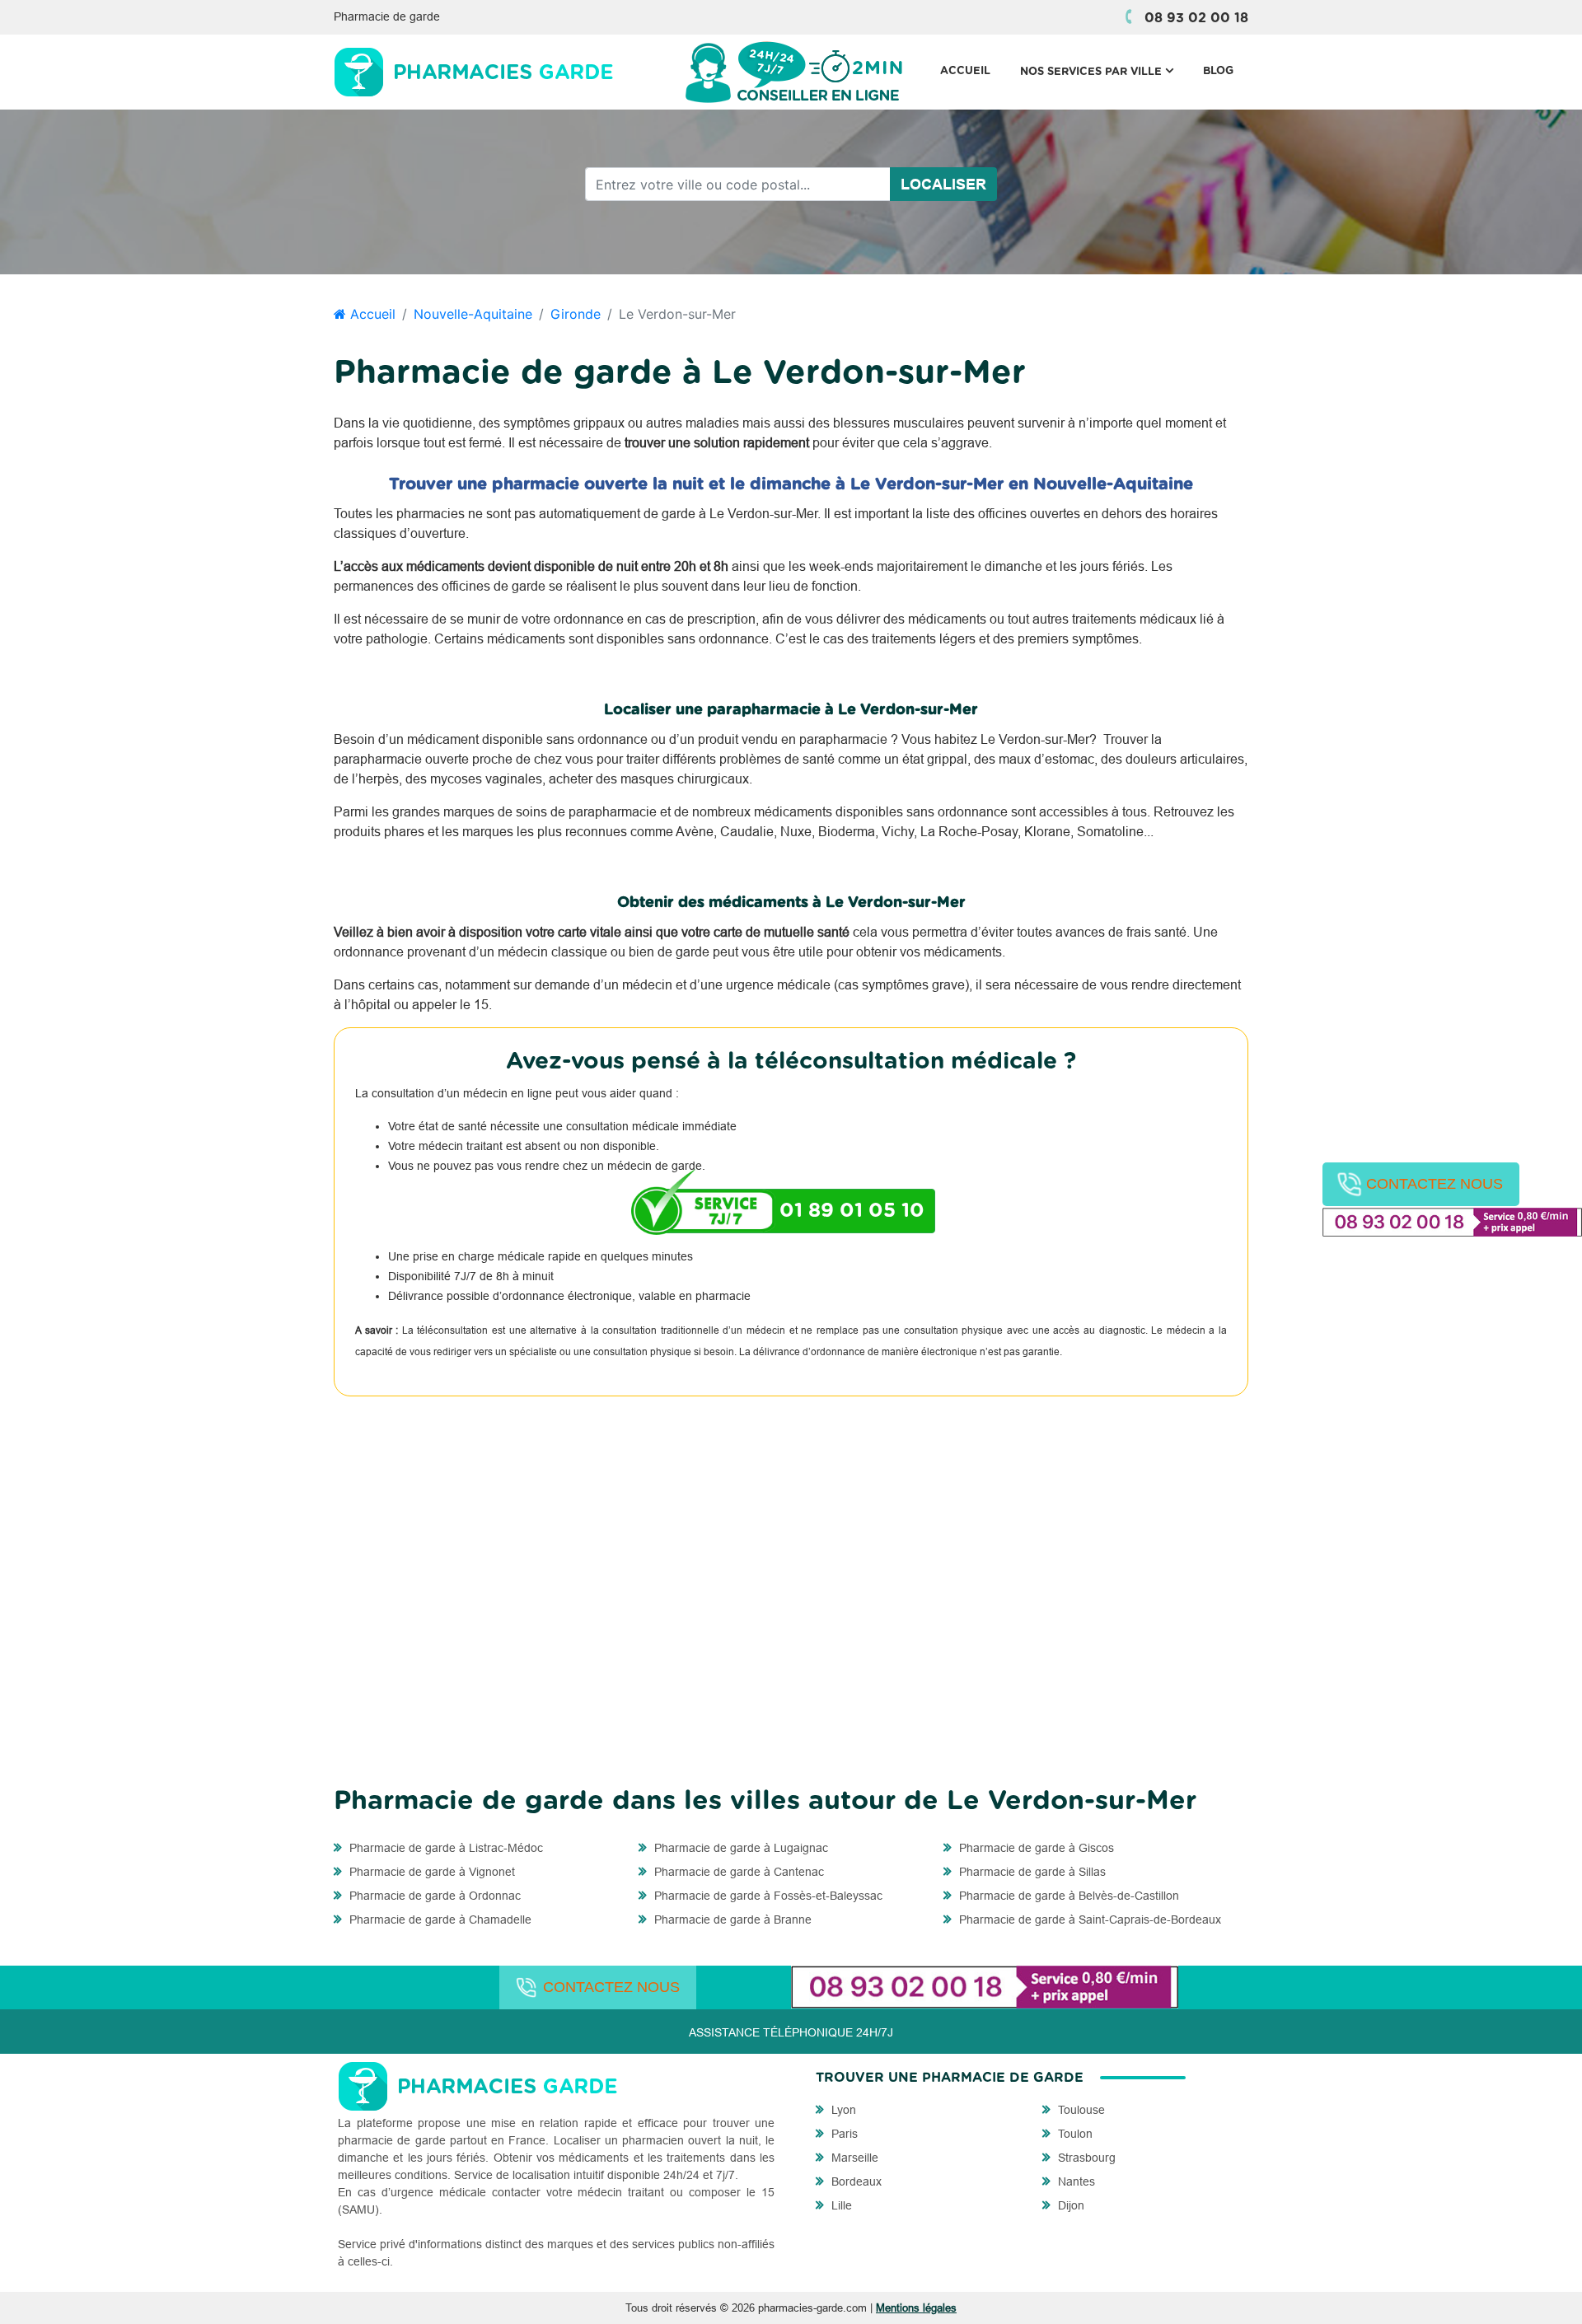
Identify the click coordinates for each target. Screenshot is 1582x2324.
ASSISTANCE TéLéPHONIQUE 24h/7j (791, 2032)
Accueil (965, 71)
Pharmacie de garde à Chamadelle (439, 1920)
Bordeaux (855, 2181)
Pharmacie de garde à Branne (731, 1920)
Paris (843, 2134)
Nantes (1075, 2181)
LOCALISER (943, 184)
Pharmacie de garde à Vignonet (431, 1872)
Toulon (1074, 2134)
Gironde (576, 314)
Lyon (842, 2110)
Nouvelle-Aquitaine (473, 314)
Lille (840, 2205)
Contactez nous (1435, 1184)
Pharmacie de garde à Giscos (1035, 1848)
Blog (1218, 71)
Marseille (853, 2158)
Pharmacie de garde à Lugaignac (740, 1848)
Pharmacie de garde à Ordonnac (433, 1896)
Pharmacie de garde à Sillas (1031, 1872)
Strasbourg (1085, 2158)
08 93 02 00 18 (1196, 18)
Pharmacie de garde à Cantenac (737, 1872)
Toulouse (1080, 2110)
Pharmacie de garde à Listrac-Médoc (445, 1848)
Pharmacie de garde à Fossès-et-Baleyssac (767, 1896)
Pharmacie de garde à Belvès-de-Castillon (1067, 1896)
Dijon (1069, 2205)
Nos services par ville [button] (1104, 71)
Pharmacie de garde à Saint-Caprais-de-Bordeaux (1088, 1920)
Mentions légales (916, 2308)
